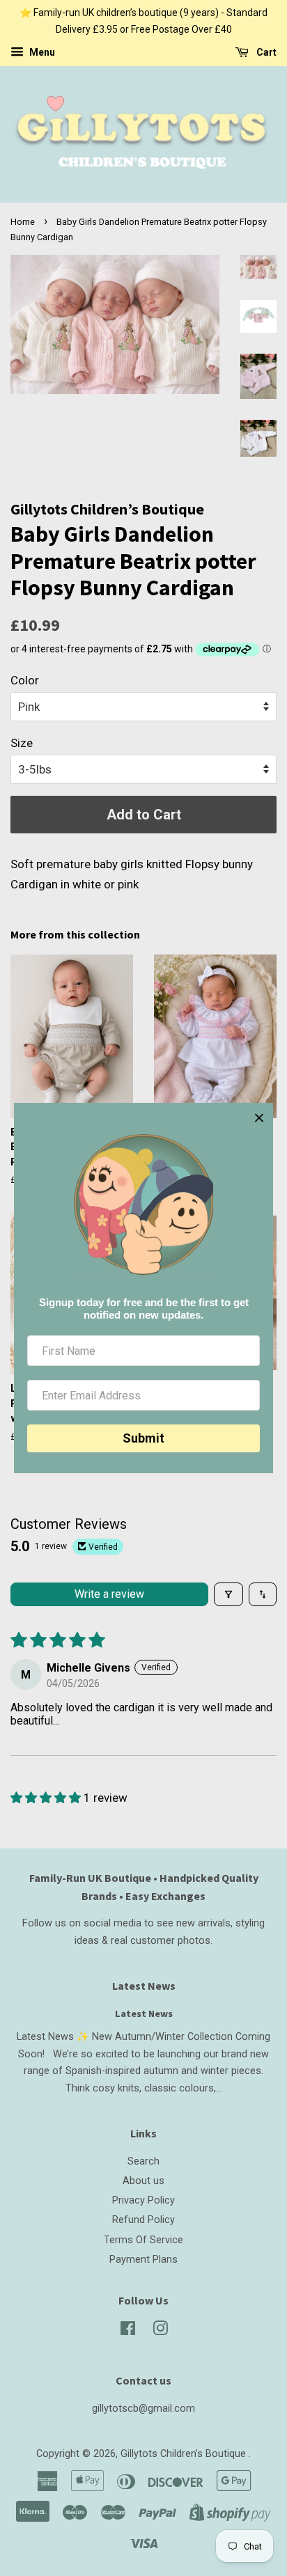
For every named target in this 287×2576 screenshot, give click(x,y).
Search (143, 2161)
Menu (41, 52)
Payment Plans (143, 2260)
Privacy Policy (143, 2200)
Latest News (144, 1986)
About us (143, 2181)
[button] (47, 1798)
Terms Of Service (143, 2240)
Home (23, 222)
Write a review (109, 1594)
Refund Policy (143, 2220)
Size (22, 743)
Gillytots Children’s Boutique (185, 2454)
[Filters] (228, 1594)
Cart (265, 52)
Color (25, 680)
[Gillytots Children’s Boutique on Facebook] (128, 2331)
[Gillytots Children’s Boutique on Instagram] (160, 2331)
